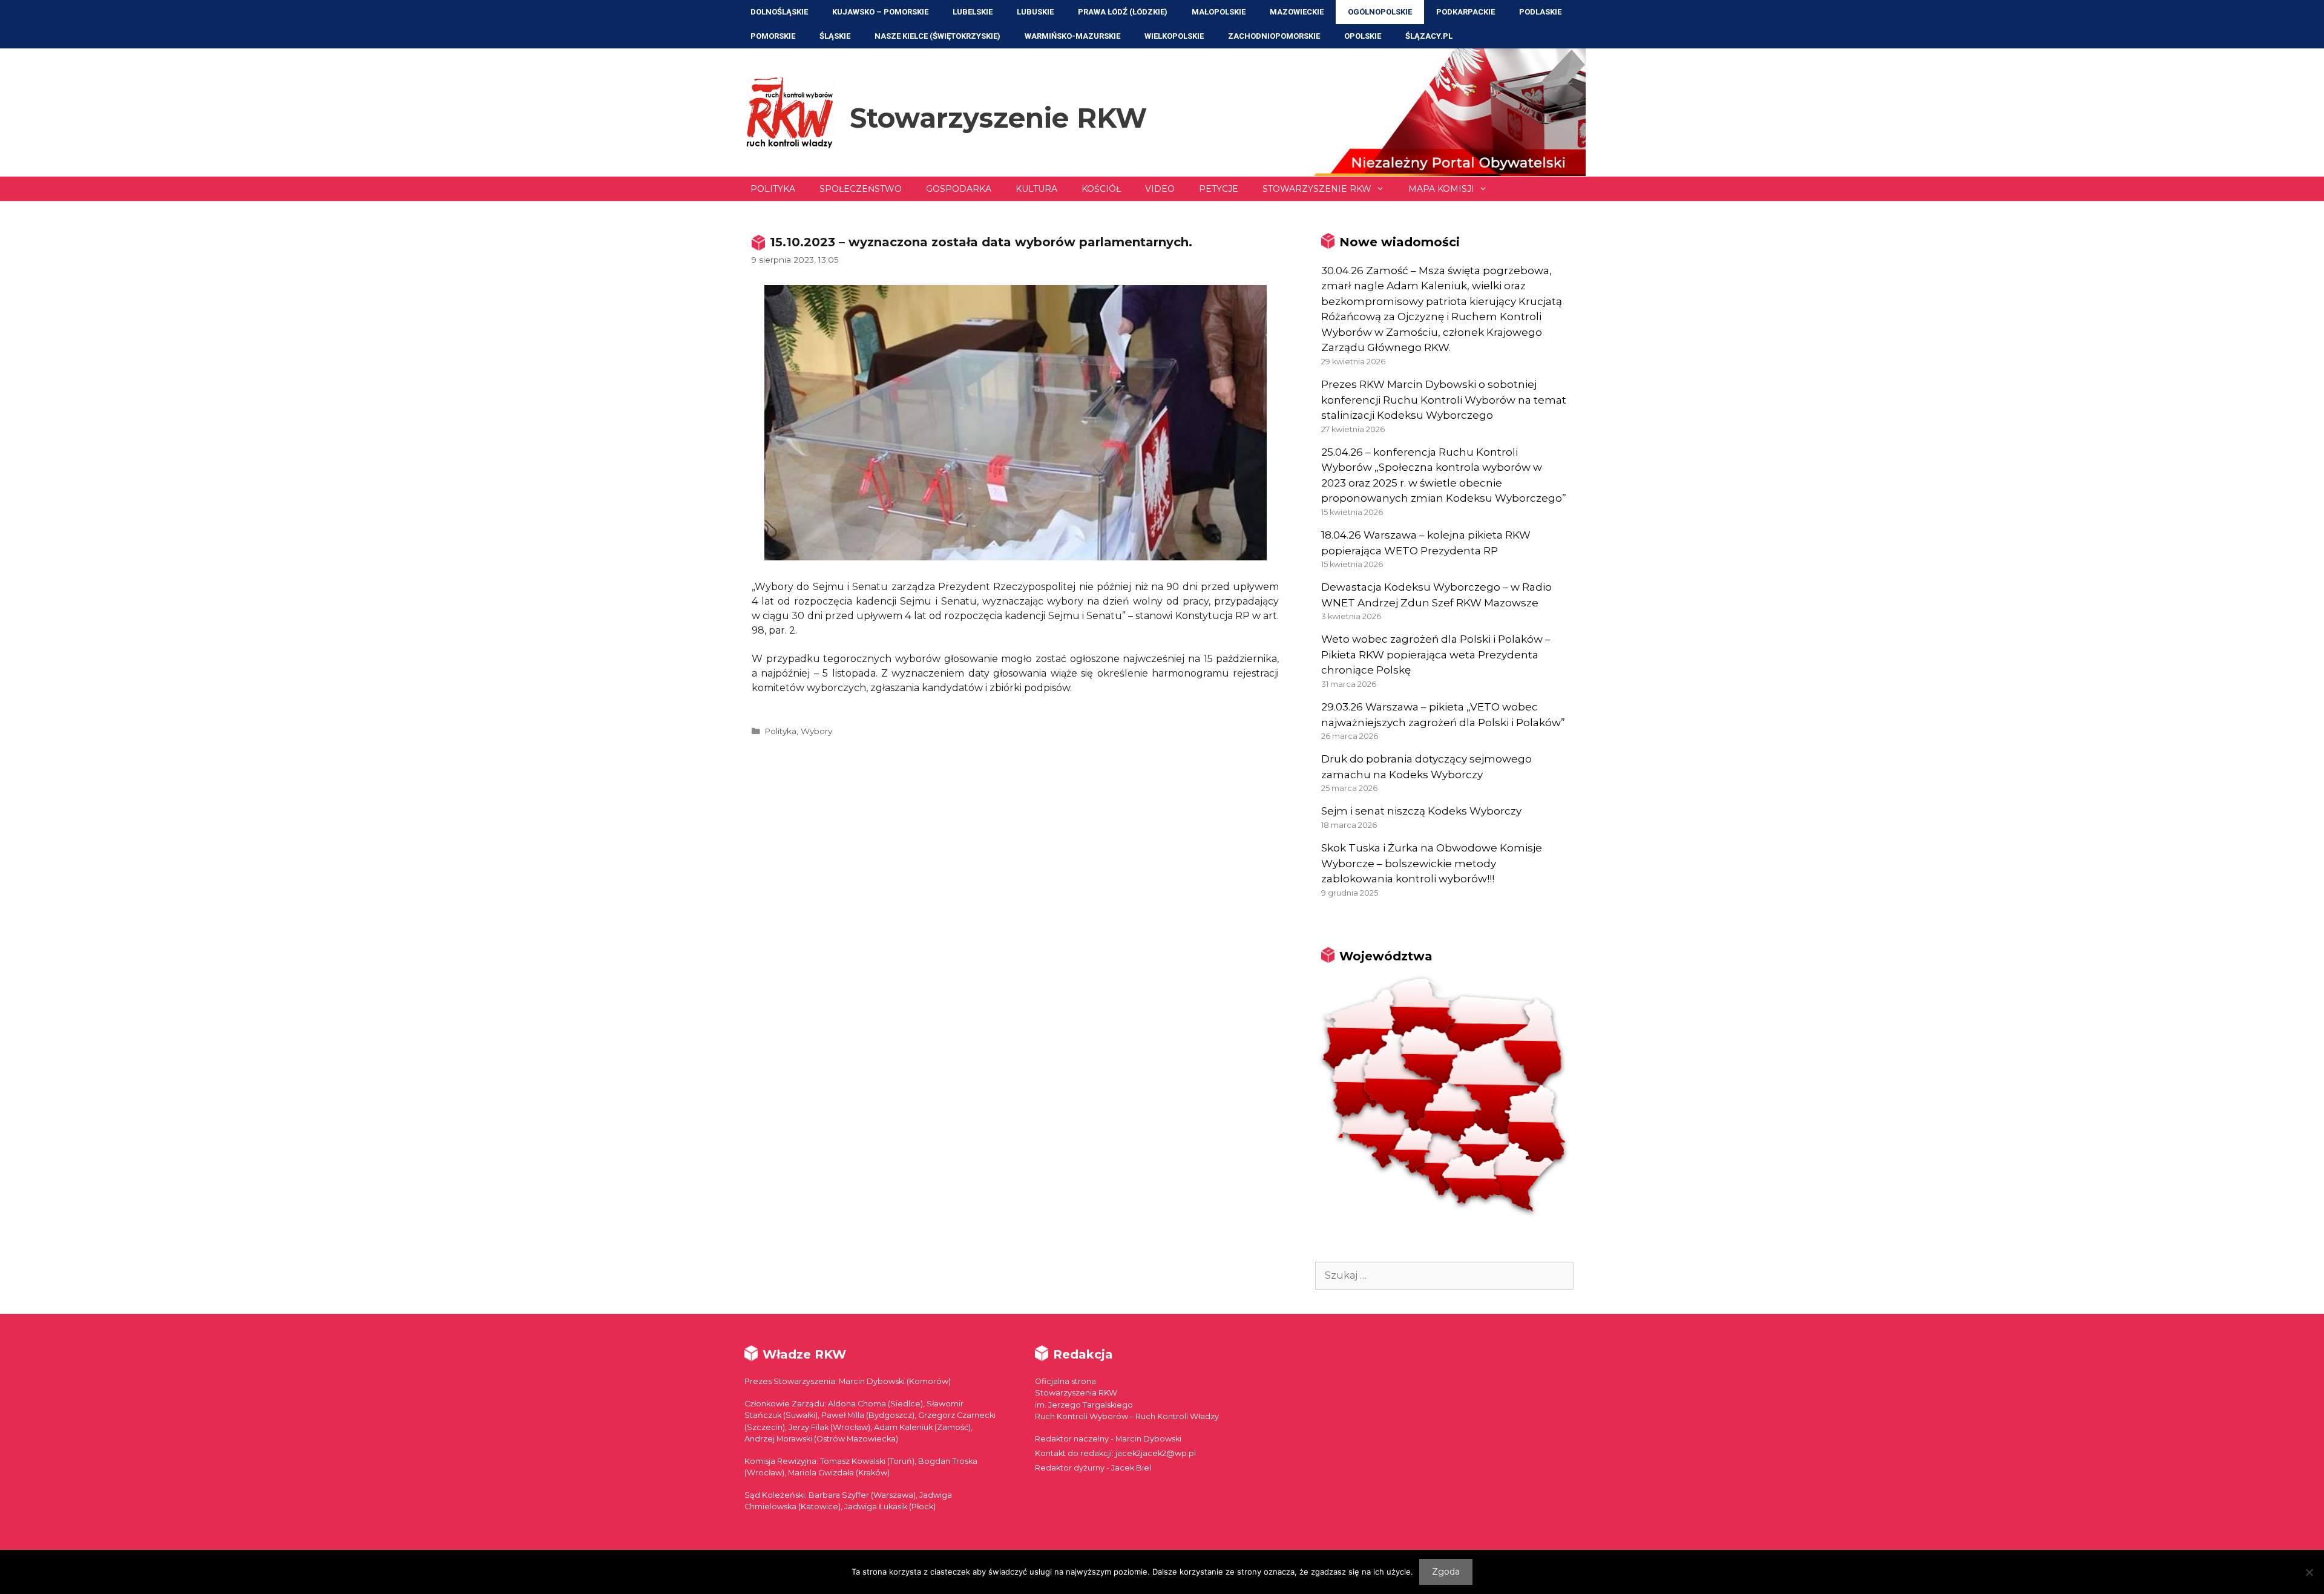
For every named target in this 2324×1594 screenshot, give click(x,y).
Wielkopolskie (1174, 36)
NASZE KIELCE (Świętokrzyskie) (937, 36)
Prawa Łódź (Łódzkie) (1123, 12)
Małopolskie (1219, 12)
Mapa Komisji (1441, 189)
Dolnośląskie (779, 12)
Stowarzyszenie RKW (998, 118)
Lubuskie (1035, 12)
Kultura (1036, 189)
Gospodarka (959, 189)
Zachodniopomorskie (1274, 36)
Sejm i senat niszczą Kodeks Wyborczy (1421, 811)
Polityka (773, 189)
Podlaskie (1540, 12)
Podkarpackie (1466, 12)
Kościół (1101, 189)
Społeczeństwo (861, 189)
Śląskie (835, 36)
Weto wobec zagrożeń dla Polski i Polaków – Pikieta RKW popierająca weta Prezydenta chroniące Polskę (1436, 654)
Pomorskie (773, 36)
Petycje (1219, 189)
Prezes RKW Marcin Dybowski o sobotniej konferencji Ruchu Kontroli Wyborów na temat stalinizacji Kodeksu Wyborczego (1444, 400)
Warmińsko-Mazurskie (1072, 36)
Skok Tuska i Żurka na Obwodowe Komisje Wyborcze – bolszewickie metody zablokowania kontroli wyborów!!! (1432, 863)
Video (1160, 189)
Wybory (816, 731)
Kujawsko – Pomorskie (880, 12)
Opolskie (1363, 36)
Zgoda (1446, 1572)
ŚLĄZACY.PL (1429, 36)
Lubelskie (973, 12)
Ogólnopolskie (1380, 12)
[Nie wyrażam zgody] (2309, 1572)
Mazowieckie (1297, 12)
